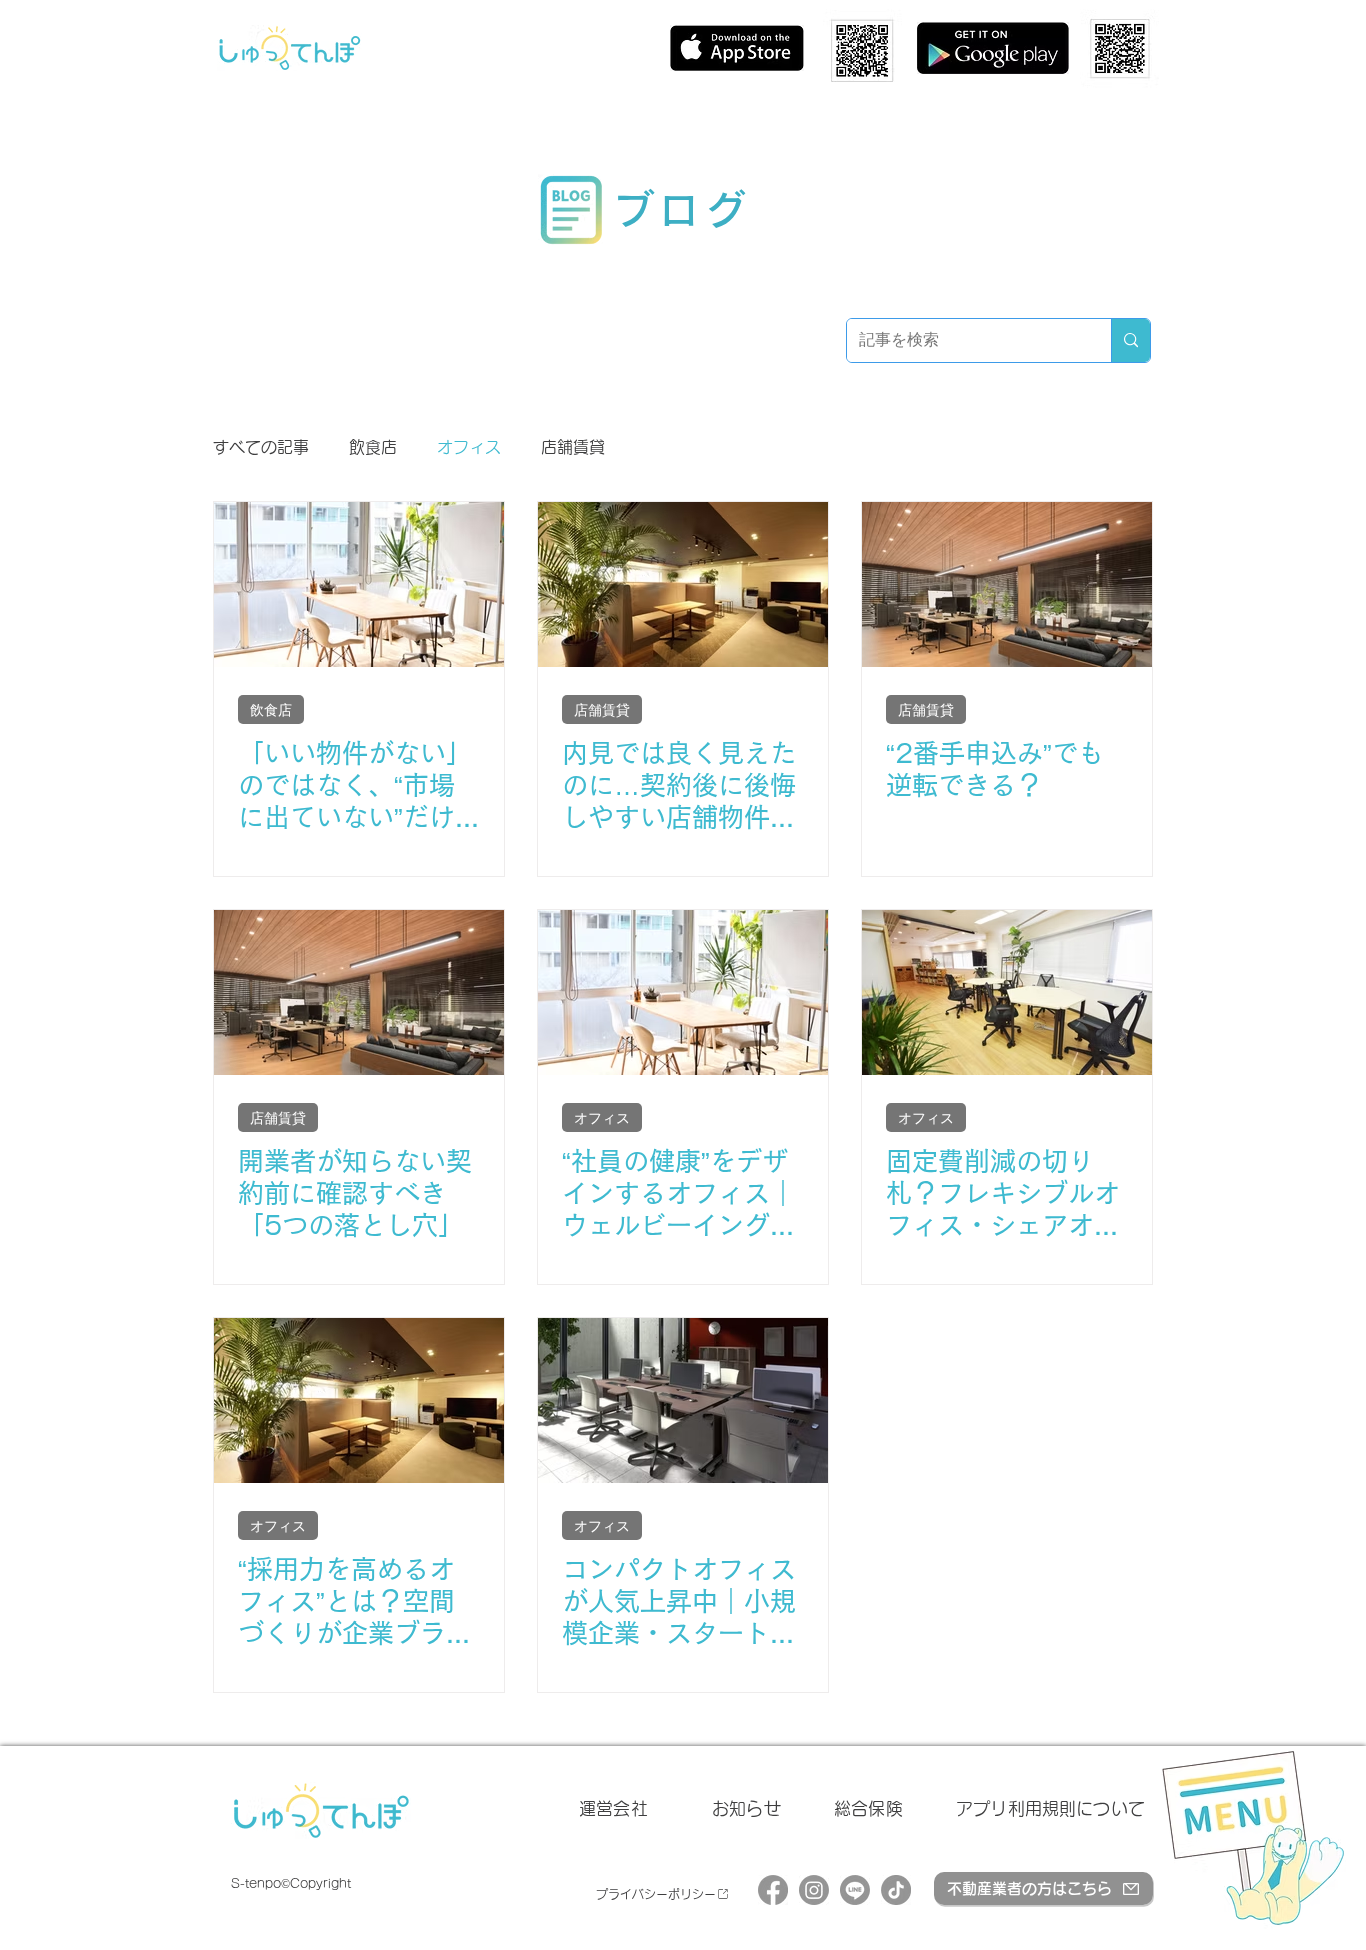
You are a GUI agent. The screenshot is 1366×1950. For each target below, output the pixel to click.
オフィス (469, 447)
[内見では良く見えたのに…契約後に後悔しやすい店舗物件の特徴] (683, 584)
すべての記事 (261, 447)
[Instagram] (814, 1890)
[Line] (855, 1890)
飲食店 (373, 447)
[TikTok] (896, 1890)
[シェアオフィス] (1007, 992)
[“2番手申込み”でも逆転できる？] (1007, 584)
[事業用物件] (359, 992)
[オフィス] (359, 1400)
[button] (1253, 1837)
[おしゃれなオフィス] (683, 992)
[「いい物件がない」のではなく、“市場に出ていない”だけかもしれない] (359, 584)
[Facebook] (773, 1890)
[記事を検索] (1130, 340)
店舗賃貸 (573, 447)
